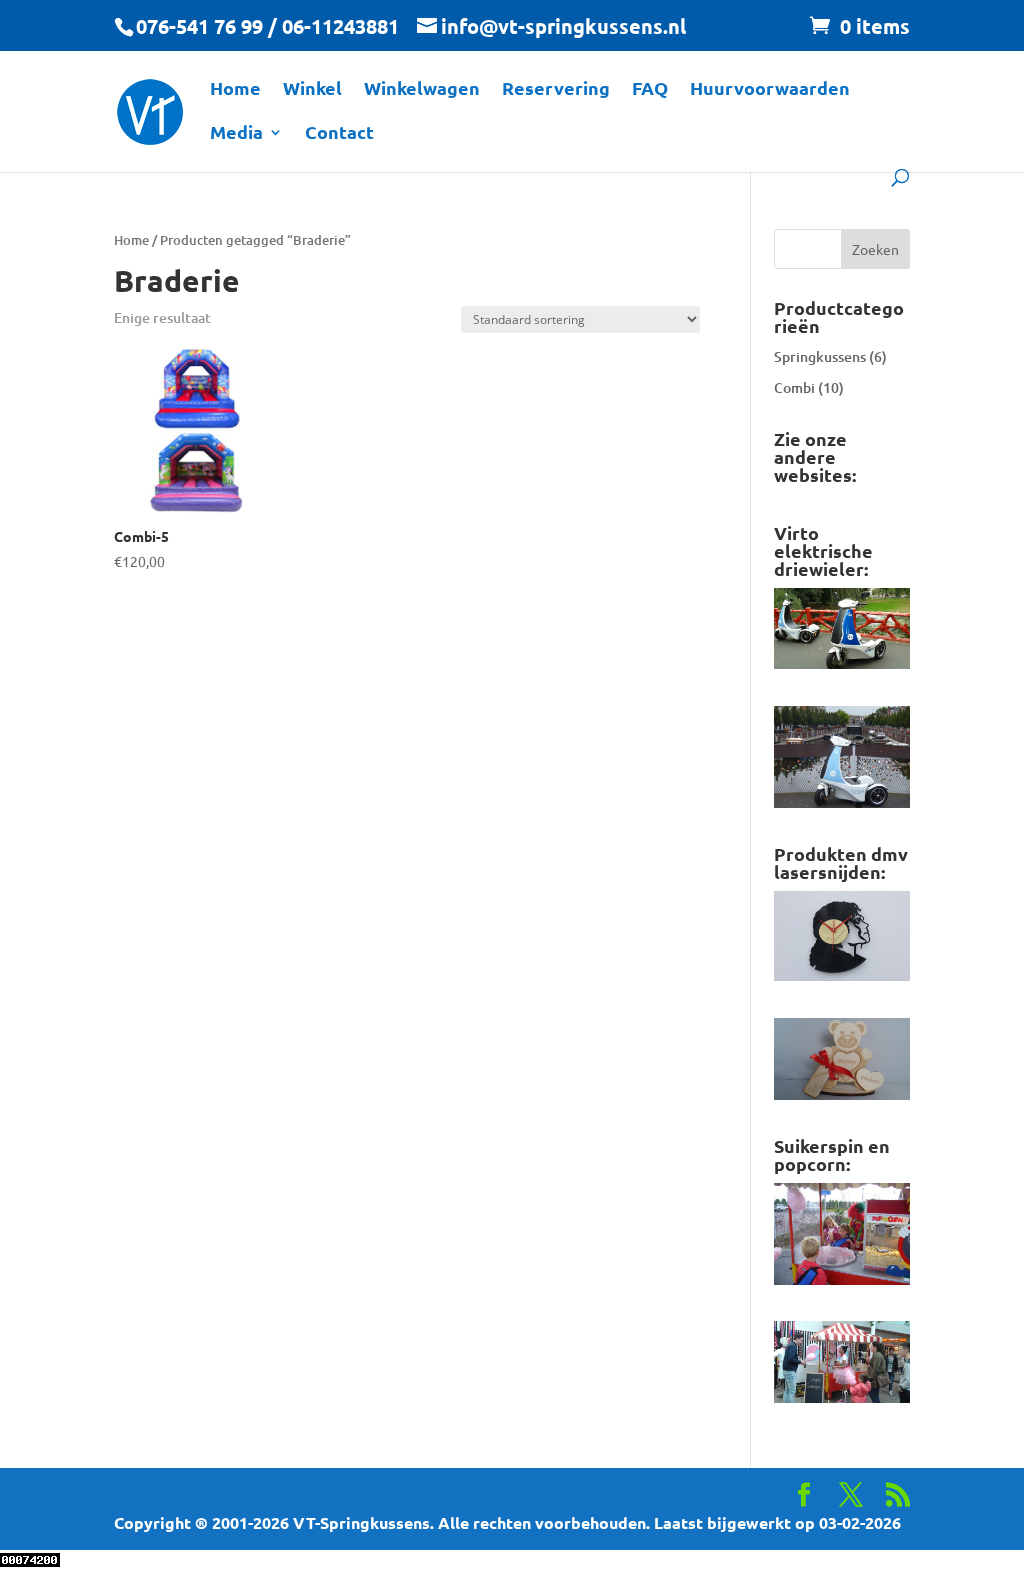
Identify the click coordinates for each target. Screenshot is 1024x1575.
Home (235, 90)
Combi (794, 387)
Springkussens (820, 356)
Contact (339, 134)
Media (236, 134)
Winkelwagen (422, 90)
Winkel (312, 90)
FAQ (650, 90)
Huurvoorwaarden (770, 90)
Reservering (556, 90)
